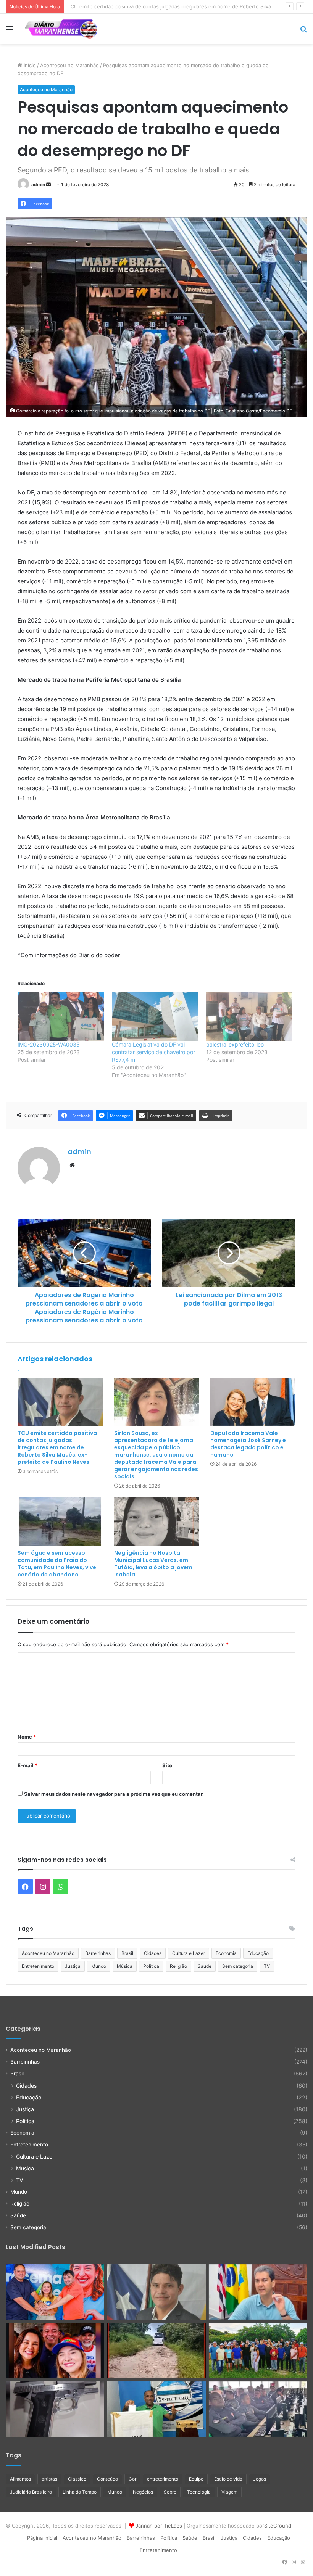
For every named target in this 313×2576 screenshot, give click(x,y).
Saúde (205, 1966)
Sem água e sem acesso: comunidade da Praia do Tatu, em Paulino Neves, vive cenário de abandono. (57, 1564)
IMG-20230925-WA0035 (49, 1044)
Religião (178, 1966)
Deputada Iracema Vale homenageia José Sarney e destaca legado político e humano (248, 1444)
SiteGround (278, 2526)
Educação (258, 1953)
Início (29, 65)
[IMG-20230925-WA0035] (61, 1016)
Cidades (153, 1953)
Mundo (99, 1966)
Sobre (170, 2492)
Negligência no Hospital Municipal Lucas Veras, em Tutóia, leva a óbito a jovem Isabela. (153, 1564)
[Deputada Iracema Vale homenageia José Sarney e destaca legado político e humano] (253, 1402)
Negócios (143, 2492)
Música (125, 1966)
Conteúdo (107, 2479)
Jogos (260, 2479)
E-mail (27, 1765)
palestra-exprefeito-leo (235, 1044)
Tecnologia (199, 2492)
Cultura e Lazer (189, 1953)
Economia (226, 1953)
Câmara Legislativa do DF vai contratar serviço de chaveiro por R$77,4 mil (153, 1052)
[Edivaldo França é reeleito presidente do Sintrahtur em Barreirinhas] (156, 2409)
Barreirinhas (98, 1953)
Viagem (229, 2492)
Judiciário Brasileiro (31, 2492)
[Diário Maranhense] (61, 29)
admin (38, 184)
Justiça (73, 1966)
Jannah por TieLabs (159, 2526)
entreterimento (163, 2479)
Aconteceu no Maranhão (69, 65)
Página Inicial (42, 2538)
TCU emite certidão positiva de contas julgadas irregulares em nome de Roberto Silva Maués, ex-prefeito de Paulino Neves (57, 1447)
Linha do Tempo (80, 2492)
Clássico (77, 2479)
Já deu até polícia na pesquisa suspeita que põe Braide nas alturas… (149, 6)
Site (167, 1765)
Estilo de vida (228, 2479)
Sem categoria (238, 1966)
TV (267, 1966)
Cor (132, 2479)
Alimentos (20, 2479)
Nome (27, 1737)
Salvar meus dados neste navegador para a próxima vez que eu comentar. (114, 1794)
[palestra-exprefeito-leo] (249, 1016)
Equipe (196, 2479)
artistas (49, 2479)
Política (151, 1966)
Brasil (127, 1953)
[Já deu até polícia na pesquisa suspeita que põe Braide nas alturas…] (258, 2292)
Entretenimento (38, 1966)
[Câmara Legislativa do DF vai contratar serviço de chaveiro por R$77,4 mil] (155, 1016)
